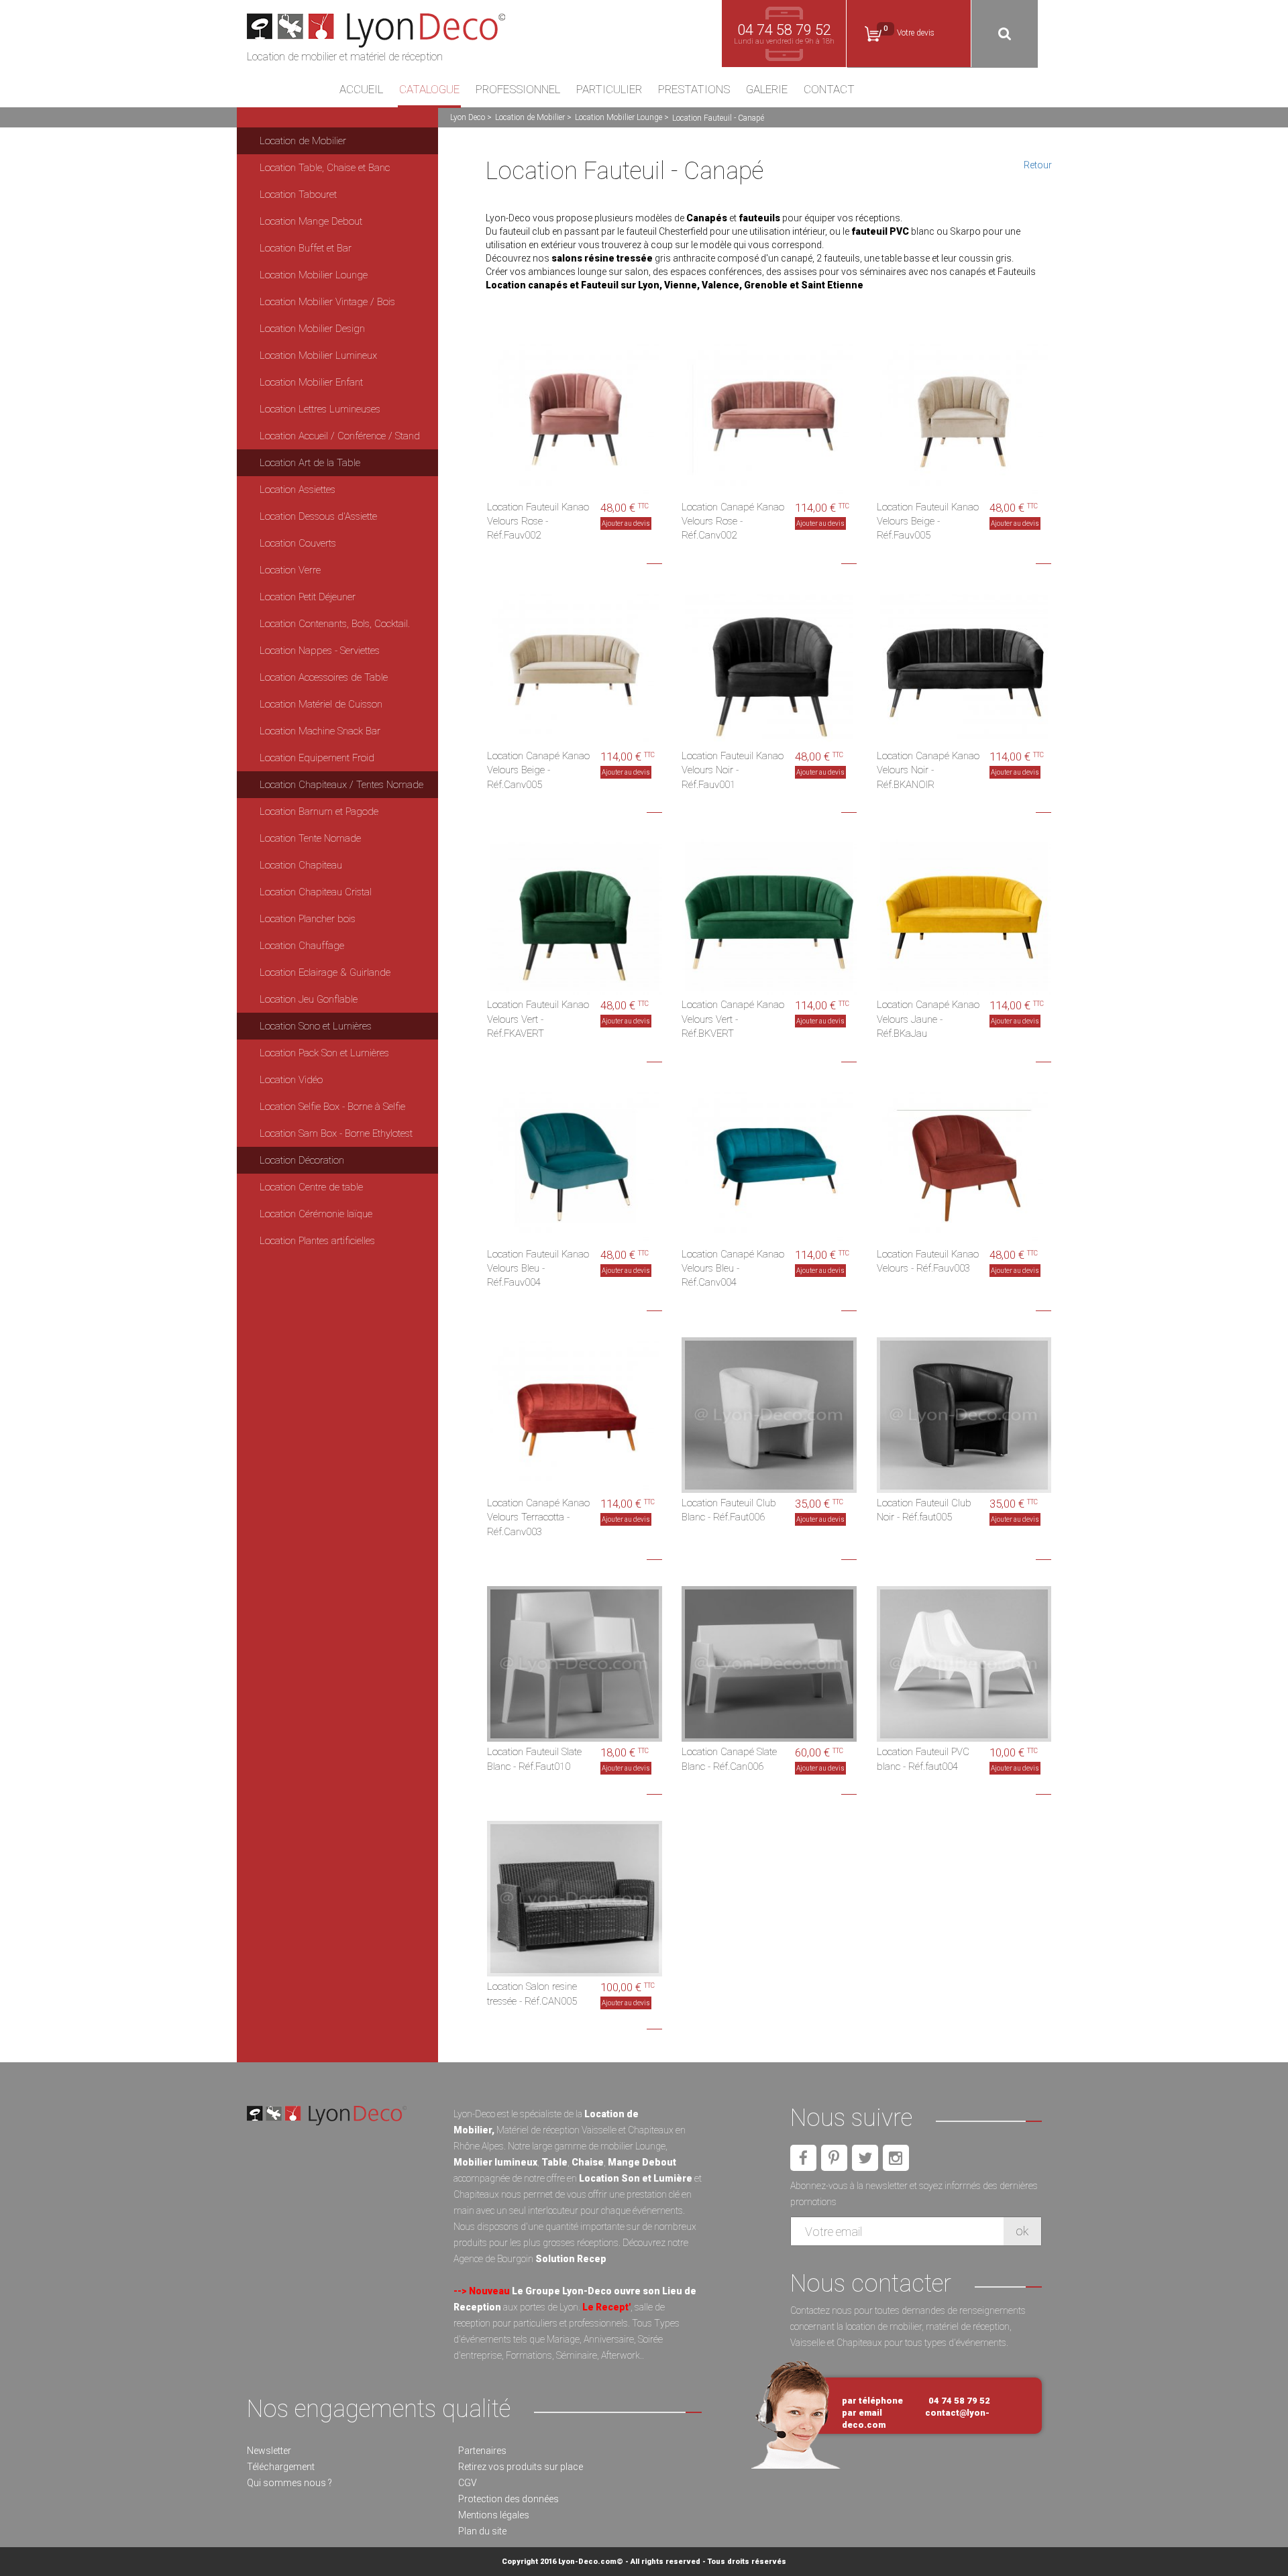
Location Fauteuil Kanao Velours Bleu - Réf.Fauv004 (538, 1269)
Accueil (361, 90)
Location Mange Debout (311, 221)
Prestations (694, 90)
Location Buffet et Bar (306, 248)
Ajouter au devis (626, 523)
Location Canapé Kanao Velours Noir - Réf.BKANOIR (928, 770)
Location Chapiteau (301, 865)
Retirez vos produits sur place (521, 2467)
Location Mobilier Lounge (619, 117)
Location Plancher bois (308, 919)
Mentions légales (494, 2515)
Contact (829, 90)
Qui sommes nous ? (289, 2483)
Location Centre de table (311, 1187)
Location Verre (290, 570)
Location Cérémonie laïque (316, 1214)
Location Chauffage (302, 946)
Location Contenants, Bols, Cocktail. (335, 624)
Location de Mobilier (530, 117)
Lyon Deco (468, 117)
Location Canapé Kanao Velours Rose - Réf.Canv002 (733, 521)
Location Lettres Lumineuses (320, 409)
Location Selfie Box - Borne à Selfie (332, 1107)
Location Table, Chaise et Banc (325, 168)
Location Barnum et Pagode (319, 811)
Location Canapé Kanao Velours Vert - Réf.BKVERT (733, 1019)
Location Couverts (298, 543)
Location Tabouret (298, 194)
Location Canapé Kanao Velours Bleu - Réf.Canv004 (733, 1269)
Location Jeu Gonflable (309, 999)
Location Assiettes (298, 490)
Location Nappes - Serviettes (320, 651)
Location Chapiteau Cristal (316, 892)
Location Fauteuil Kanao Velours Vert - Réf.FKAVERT (538, 1019)
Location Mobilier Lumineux (318, 355)
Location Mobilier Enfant (311, 382)
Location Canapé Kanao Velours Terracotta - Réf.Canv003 (538, 1517)
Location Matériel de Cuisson (321, 704)
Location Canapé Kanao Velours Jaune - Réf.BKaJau (928, 1019)
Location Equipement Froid (317, 758)
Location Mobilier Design (312, 329)
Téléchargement (281, 2467)
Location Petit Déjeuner (308, 597)
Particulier (609, 90)
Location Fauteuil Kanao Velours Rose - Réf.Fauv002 (538, 521)
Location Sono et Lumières (316, 1026)
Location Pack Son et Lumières (324, 1053)
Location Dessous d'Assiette (318, 516)
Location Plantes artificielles (317, 1241)
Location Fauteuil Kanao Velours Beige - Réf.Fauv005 (928, 521)
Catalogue (429, 90)
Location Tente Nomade (310, 838)
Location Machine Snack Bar (320, 731)
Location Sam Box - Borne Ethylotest (336, 1133)
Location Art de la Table (310, 463)
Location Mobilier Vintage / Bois (327, 302)
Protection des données (508, 2499)
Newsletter (269, 2451)
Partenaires (482, 2451)
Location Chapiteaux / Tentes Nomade (341, 785)
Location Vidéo (291, 1080)
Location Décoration (302, 1160)
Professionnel (518, 90)
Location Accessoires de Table (324, 677)
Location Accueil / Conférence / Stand (340, 436)
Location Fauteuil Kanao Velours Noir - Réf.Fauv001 (733, 770)
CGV (468, 2483)
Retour (1038, 165)
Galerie (767, 90)
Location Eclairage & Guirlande (325, 972)
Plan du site (482, 2531)
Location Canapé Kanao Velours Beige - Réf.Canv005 (538, 770)
